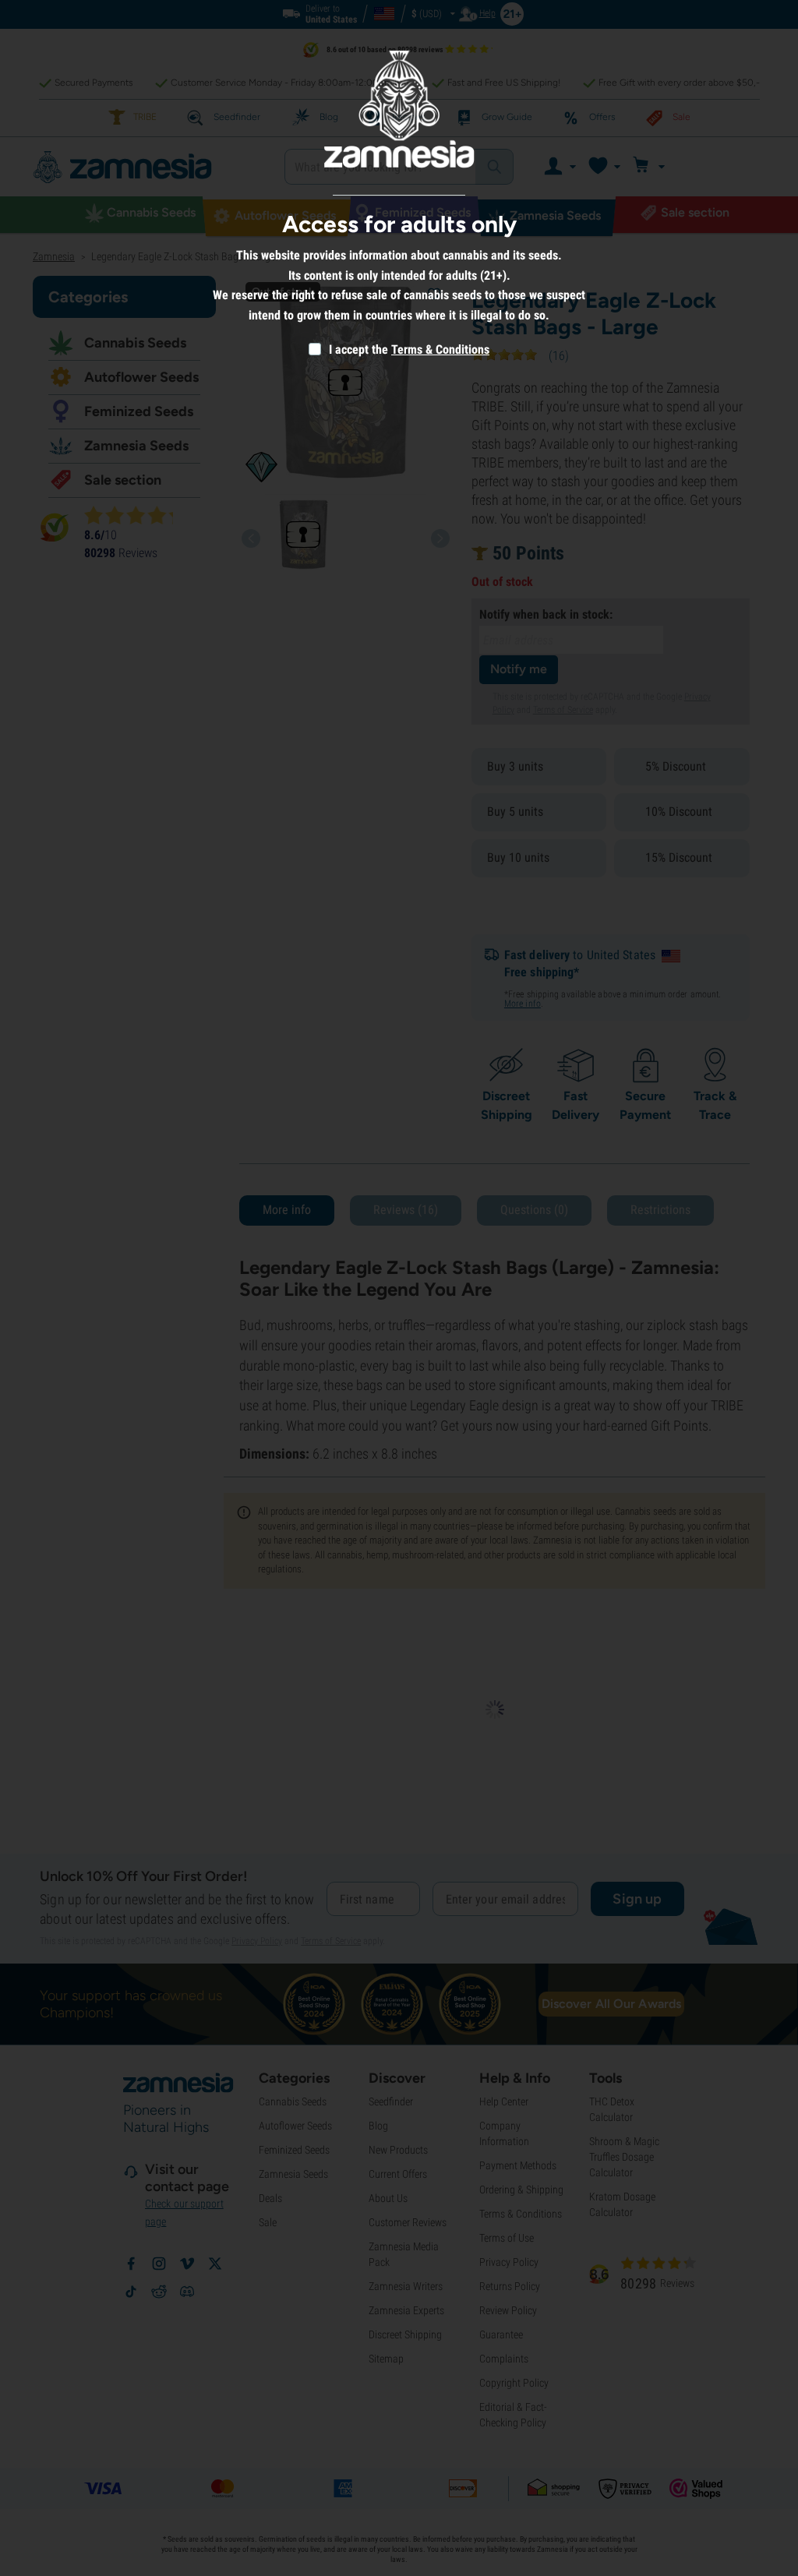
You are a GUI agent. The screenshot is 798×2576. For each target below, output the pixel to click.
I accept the (357, 349)
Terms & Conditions (440, 349)
